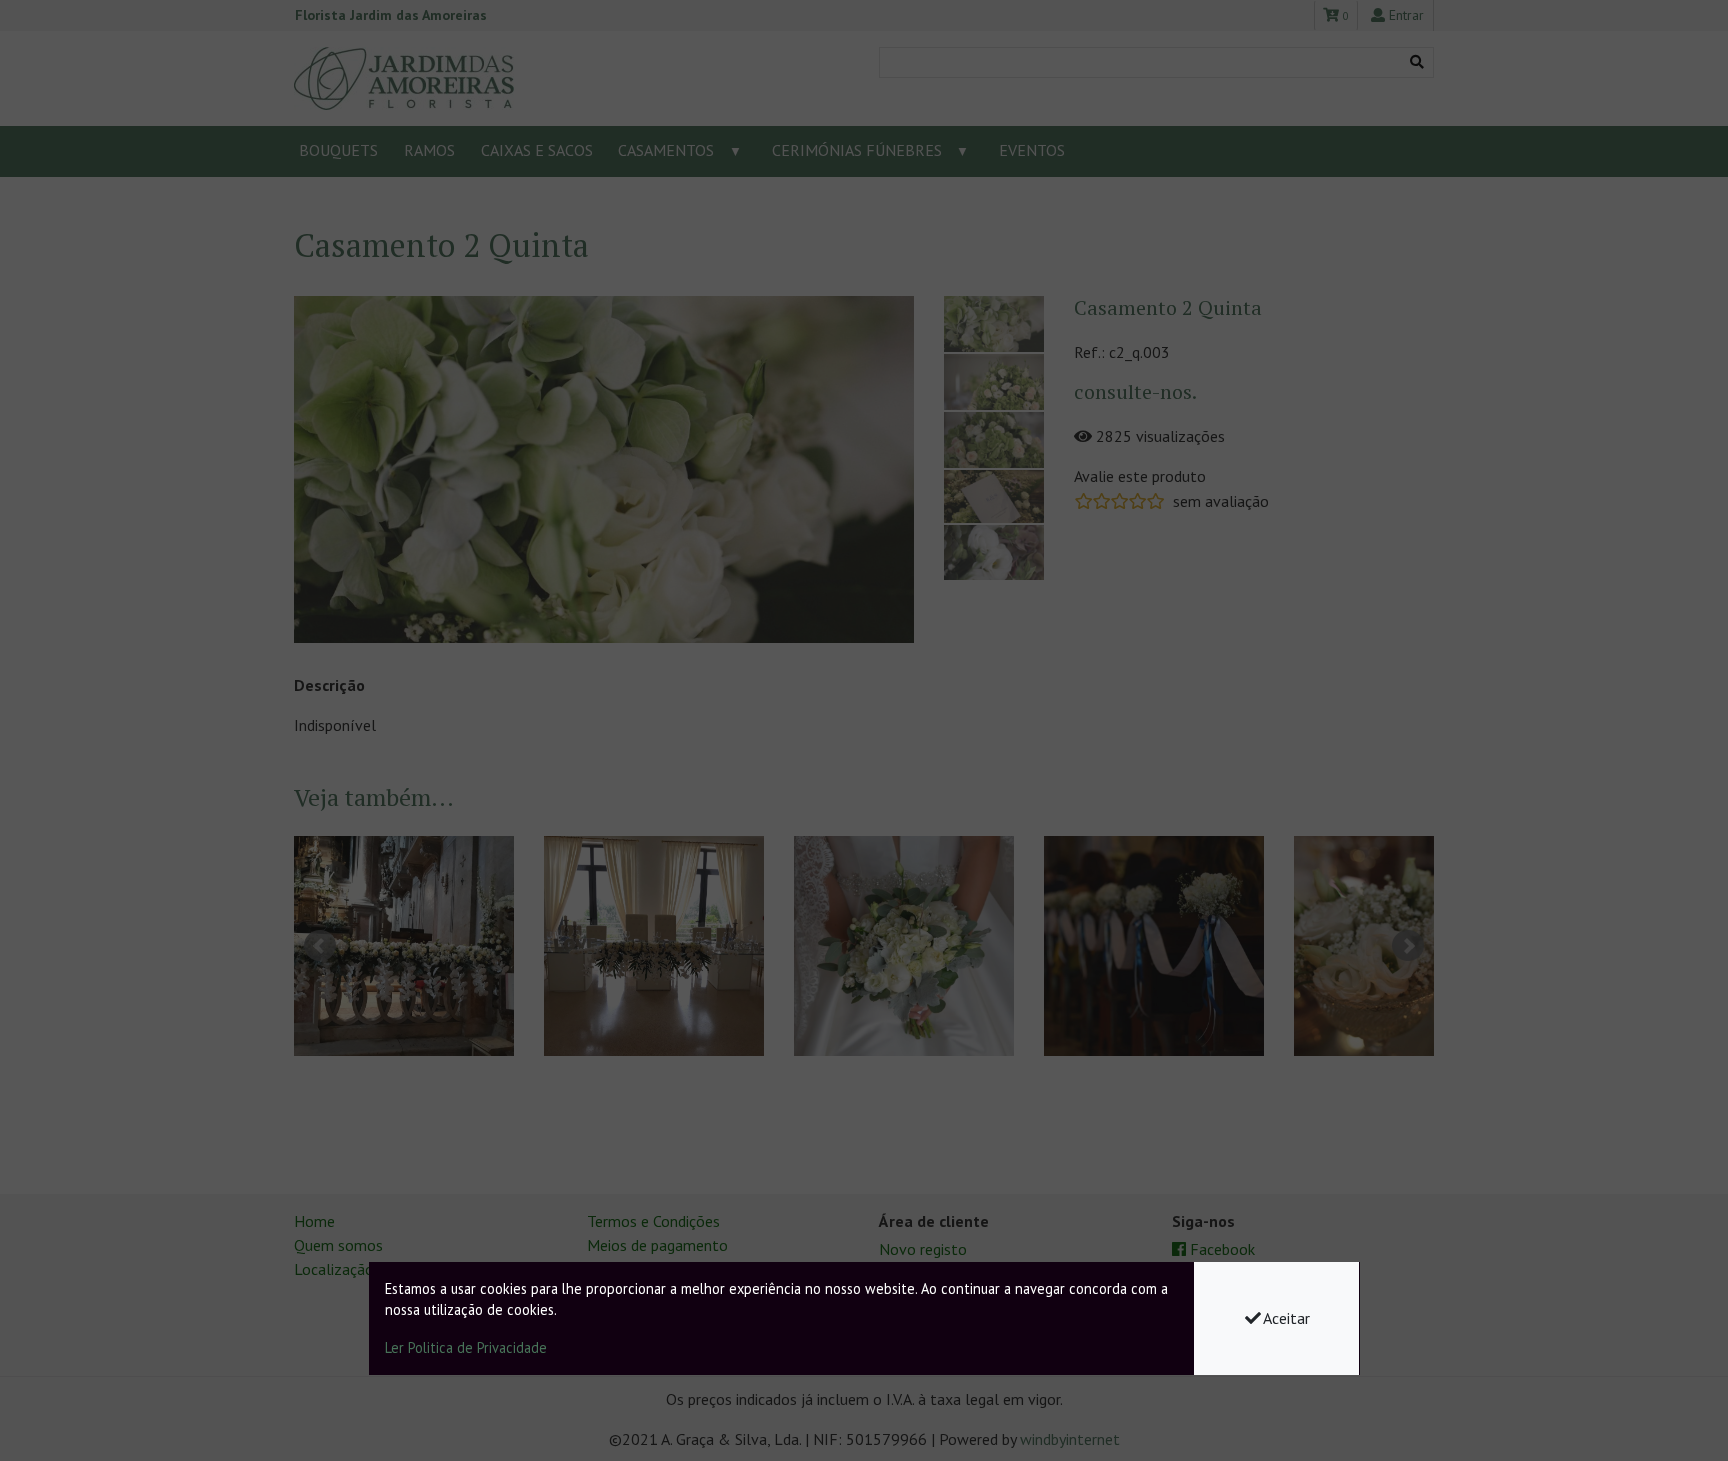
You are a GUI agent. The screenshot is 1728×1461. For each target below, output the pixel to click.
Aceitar (1286, 1318)
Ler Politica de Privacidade (466, 1347)
